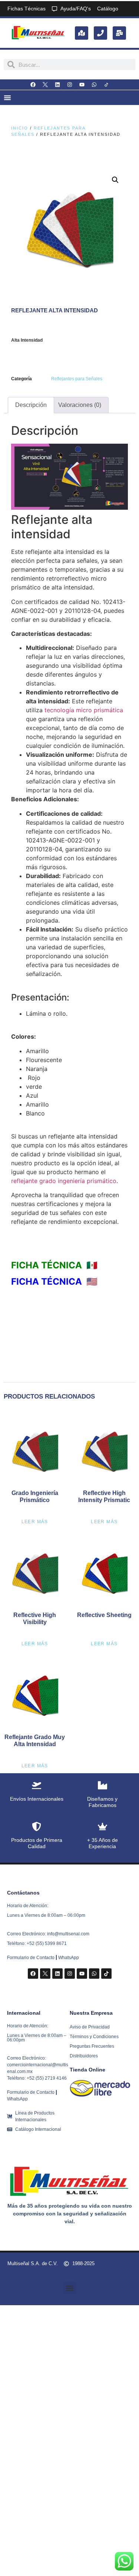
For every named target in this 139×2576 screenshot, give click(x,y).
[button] (115, 180)
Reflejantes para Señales (77, 379)
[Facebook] (33, 85)
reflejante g (64, 1181)
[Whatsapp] (94, 85)
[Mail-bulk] (119, 33)
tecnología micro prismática (83, 710)
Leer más (35, 1522)
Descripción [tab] (31, 405)
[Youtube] (82, 85)
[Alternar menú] (7, 98)
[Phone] (100, 33)
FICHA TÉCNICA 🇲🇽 (54, 1265)
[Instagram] (70, 85)
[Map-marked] (82, 33)
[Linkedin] (57, 85)
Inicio (20, 128)
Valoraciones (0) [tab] (80, 405)
